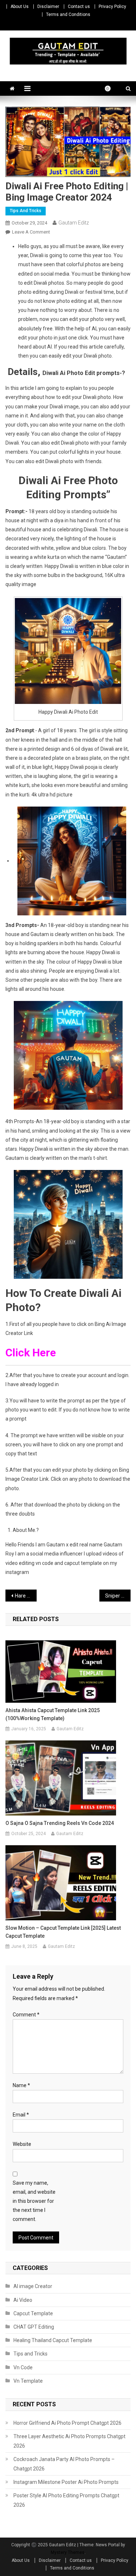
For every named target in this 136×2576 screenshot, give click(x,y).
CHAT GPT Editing (34, 2327)
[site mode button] (111, 88)
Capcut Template (33, 2313)
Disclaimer (48, 7)
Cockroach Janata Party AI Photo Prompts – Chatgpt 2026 (64, 2464)
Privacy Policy (112, 7)
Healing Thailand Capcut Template (53, 2340)
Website (22, 2144)
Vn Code (23, 2367)
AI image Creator (33, 2286)
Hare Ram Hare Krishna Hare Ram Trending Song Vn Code (26, 1596)
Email (21, 2115)
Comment (26, 2015)
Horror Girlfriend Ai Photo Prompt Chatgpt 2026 (67, 2423)
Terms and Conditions (68, 15)
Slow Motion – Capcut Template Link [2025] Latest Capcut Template (63, 1932)
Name (21, 2085)
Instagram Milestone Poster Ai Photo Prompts (66, 2482)
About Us (20, 7)
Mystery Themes (68, 2552)
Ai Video (23, 2300)
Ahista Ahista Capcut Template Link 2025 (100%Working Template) (53, 1714)
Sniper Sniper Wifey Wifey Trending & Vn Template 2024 (118, 1596)
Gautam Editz (74, 223)
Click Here (32, 1353)
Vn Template (28, 2381)
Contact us (79, 7)
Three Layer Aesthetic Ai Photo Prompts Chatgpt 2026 (69, 2441)
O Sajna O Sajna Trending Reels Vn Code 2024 (60, 1823)
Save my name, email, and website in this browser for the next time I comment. (34, 2201)
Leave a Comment (31, 232)
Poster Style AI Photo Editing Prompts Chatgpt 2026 (66, 2500)
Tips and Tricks (26, 211)
